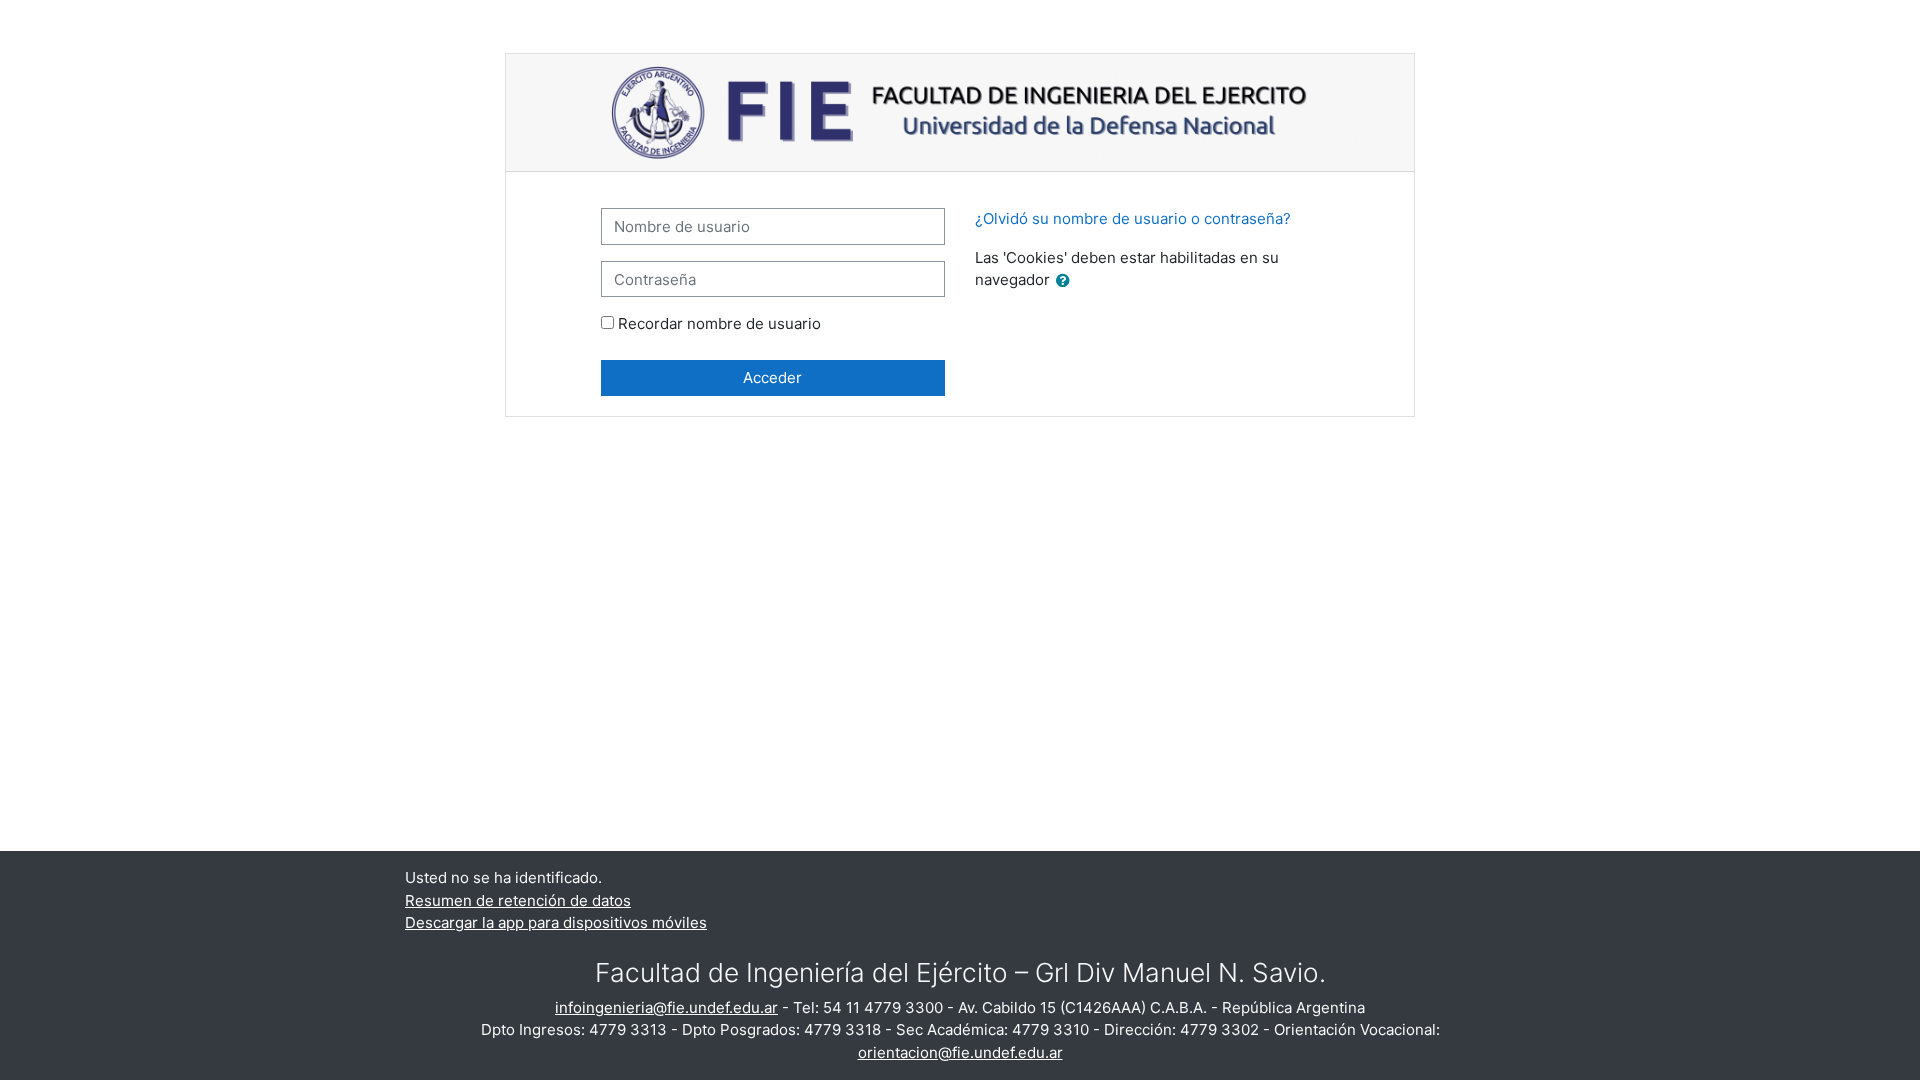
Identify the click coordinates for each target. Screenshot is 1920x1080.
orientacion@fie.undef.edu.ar (960, 1052)
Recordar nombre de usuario (719, 323)
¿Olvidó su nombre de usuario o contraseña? (1133, 218)
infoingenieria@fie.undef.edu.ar (666, 1007)
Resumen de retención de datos (518, 900)
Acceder (772, 377)
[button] (1067, 281)
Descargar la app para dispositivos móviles (556, 922)
